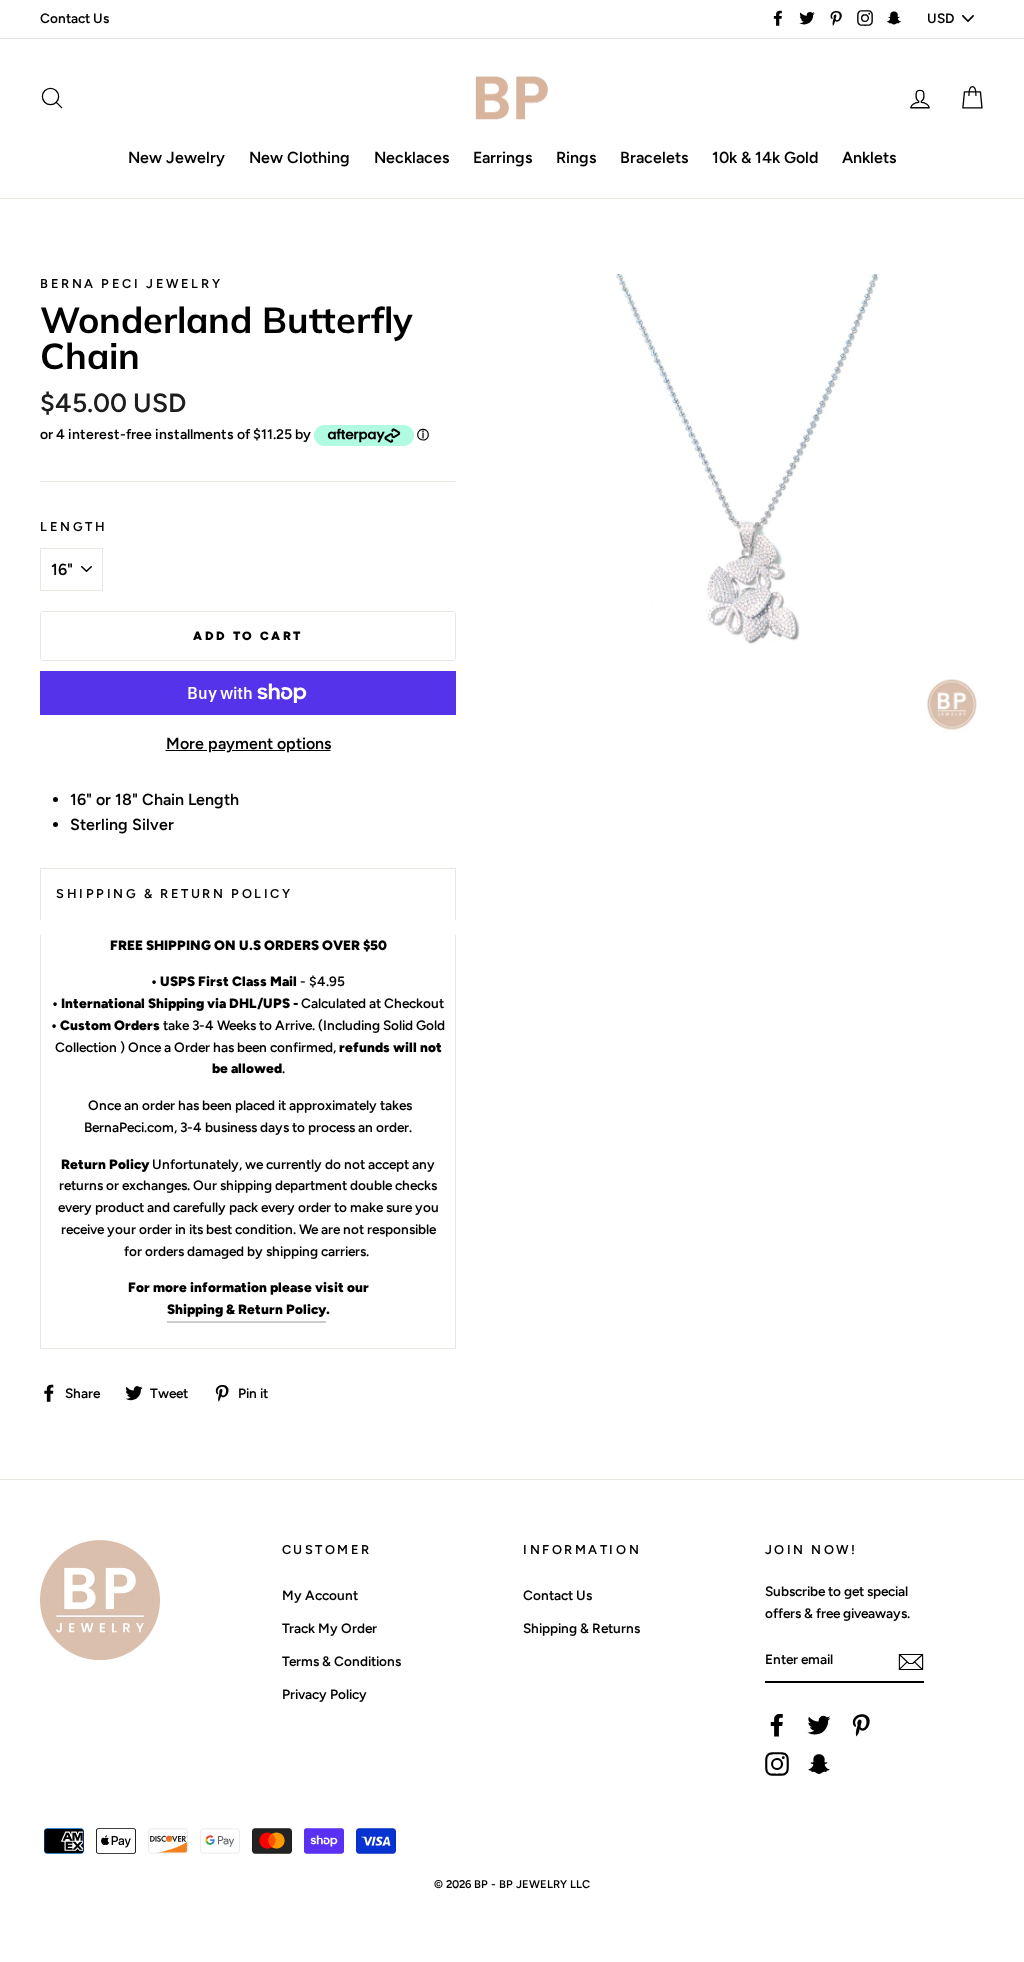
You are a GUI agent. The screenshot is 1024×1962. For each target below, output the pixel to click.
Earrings (502, 157)
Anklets (869, 157)
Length (73, 526)
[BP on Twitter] (819, 1725)
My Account (320, 1595)
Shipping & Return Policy (246, 1309)
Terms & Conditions (341, 1661)
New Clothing (299, 157)
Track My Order (329, 1628)
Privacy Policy (324, 1694)
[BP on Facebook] (777, 1725)
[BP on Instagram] (777, 1764)
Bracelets (654, 157)
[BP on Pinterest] (861, 1725)
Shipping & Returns (581, 1628)
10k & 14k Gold (765, 157)
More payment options (248, 743)
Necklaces (411, 157)
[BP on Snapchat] (819, 1764)
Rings (576, 157)
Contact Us (74, 18)
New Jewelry (176, 157)
